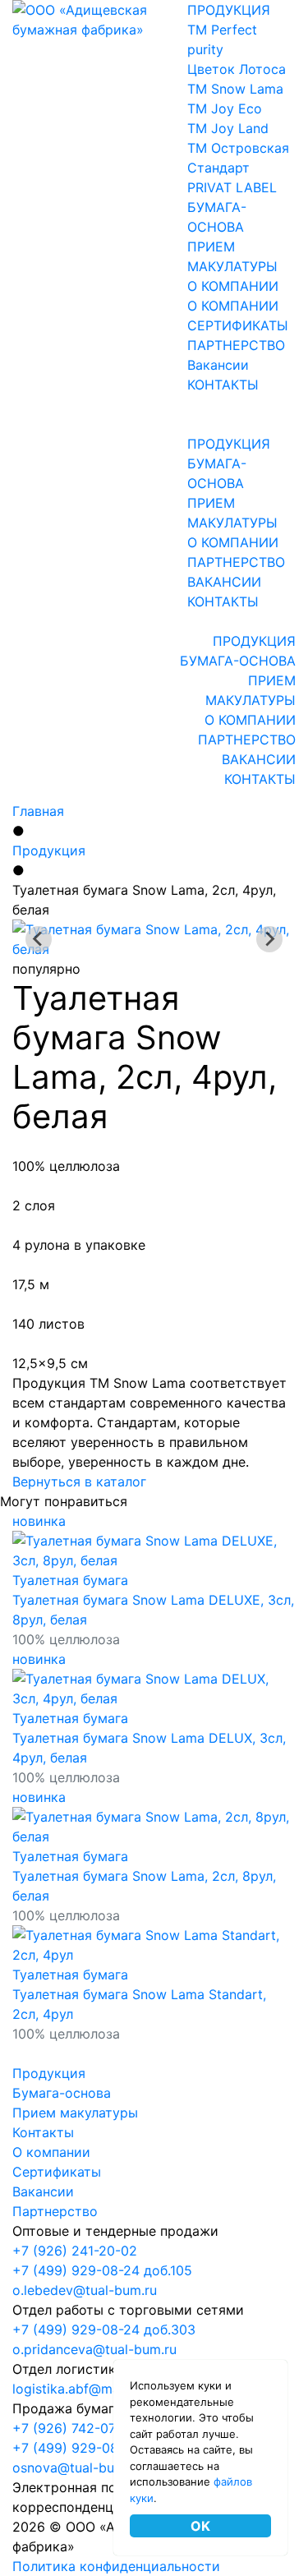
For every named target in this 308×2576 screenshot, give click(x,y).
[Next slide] (269, 939)
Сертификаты (57, 2172)
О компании (51, 2152)
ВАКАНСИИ (224, 582)
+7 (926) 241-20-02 (75, 2251)
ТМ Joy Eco (225, 108)
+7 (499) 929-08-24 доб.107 (102, 2448)
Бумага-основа (62, 2093)
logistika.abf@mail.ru (77, 2389)
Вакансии (218, 365)
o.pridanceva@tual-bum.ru (94, 2349)
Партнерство (55, 2211)
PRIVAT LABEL (232, 187)
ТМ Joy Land (228, 128)
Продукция (49, 850)
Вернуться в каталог (79, 1482)
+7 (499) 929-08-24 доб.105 (102, 2270)
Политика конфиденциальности (116, 2566)
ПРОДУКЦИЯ (229, 10)
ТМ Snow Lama (235, 89)
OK (200, 2526)
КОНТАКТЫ (223, 385)
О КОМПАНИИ (233, 286)
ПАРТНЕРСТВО (236, 345)
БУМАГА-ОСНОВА (238, 661)
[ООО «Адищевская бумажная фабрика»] (100, 18)
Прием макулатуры (75, 2113)
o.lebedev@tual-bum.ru (85, 2290)
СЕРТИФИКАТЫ (238, 325)
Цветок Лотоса (237, 69)
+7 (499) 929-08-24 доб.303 (104, 2329)
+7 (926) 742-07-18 (74, 2428)
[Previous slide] (39, 939)
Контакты (43, 2132)
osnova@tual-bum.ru (77, 2468)
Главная (38, 811)
